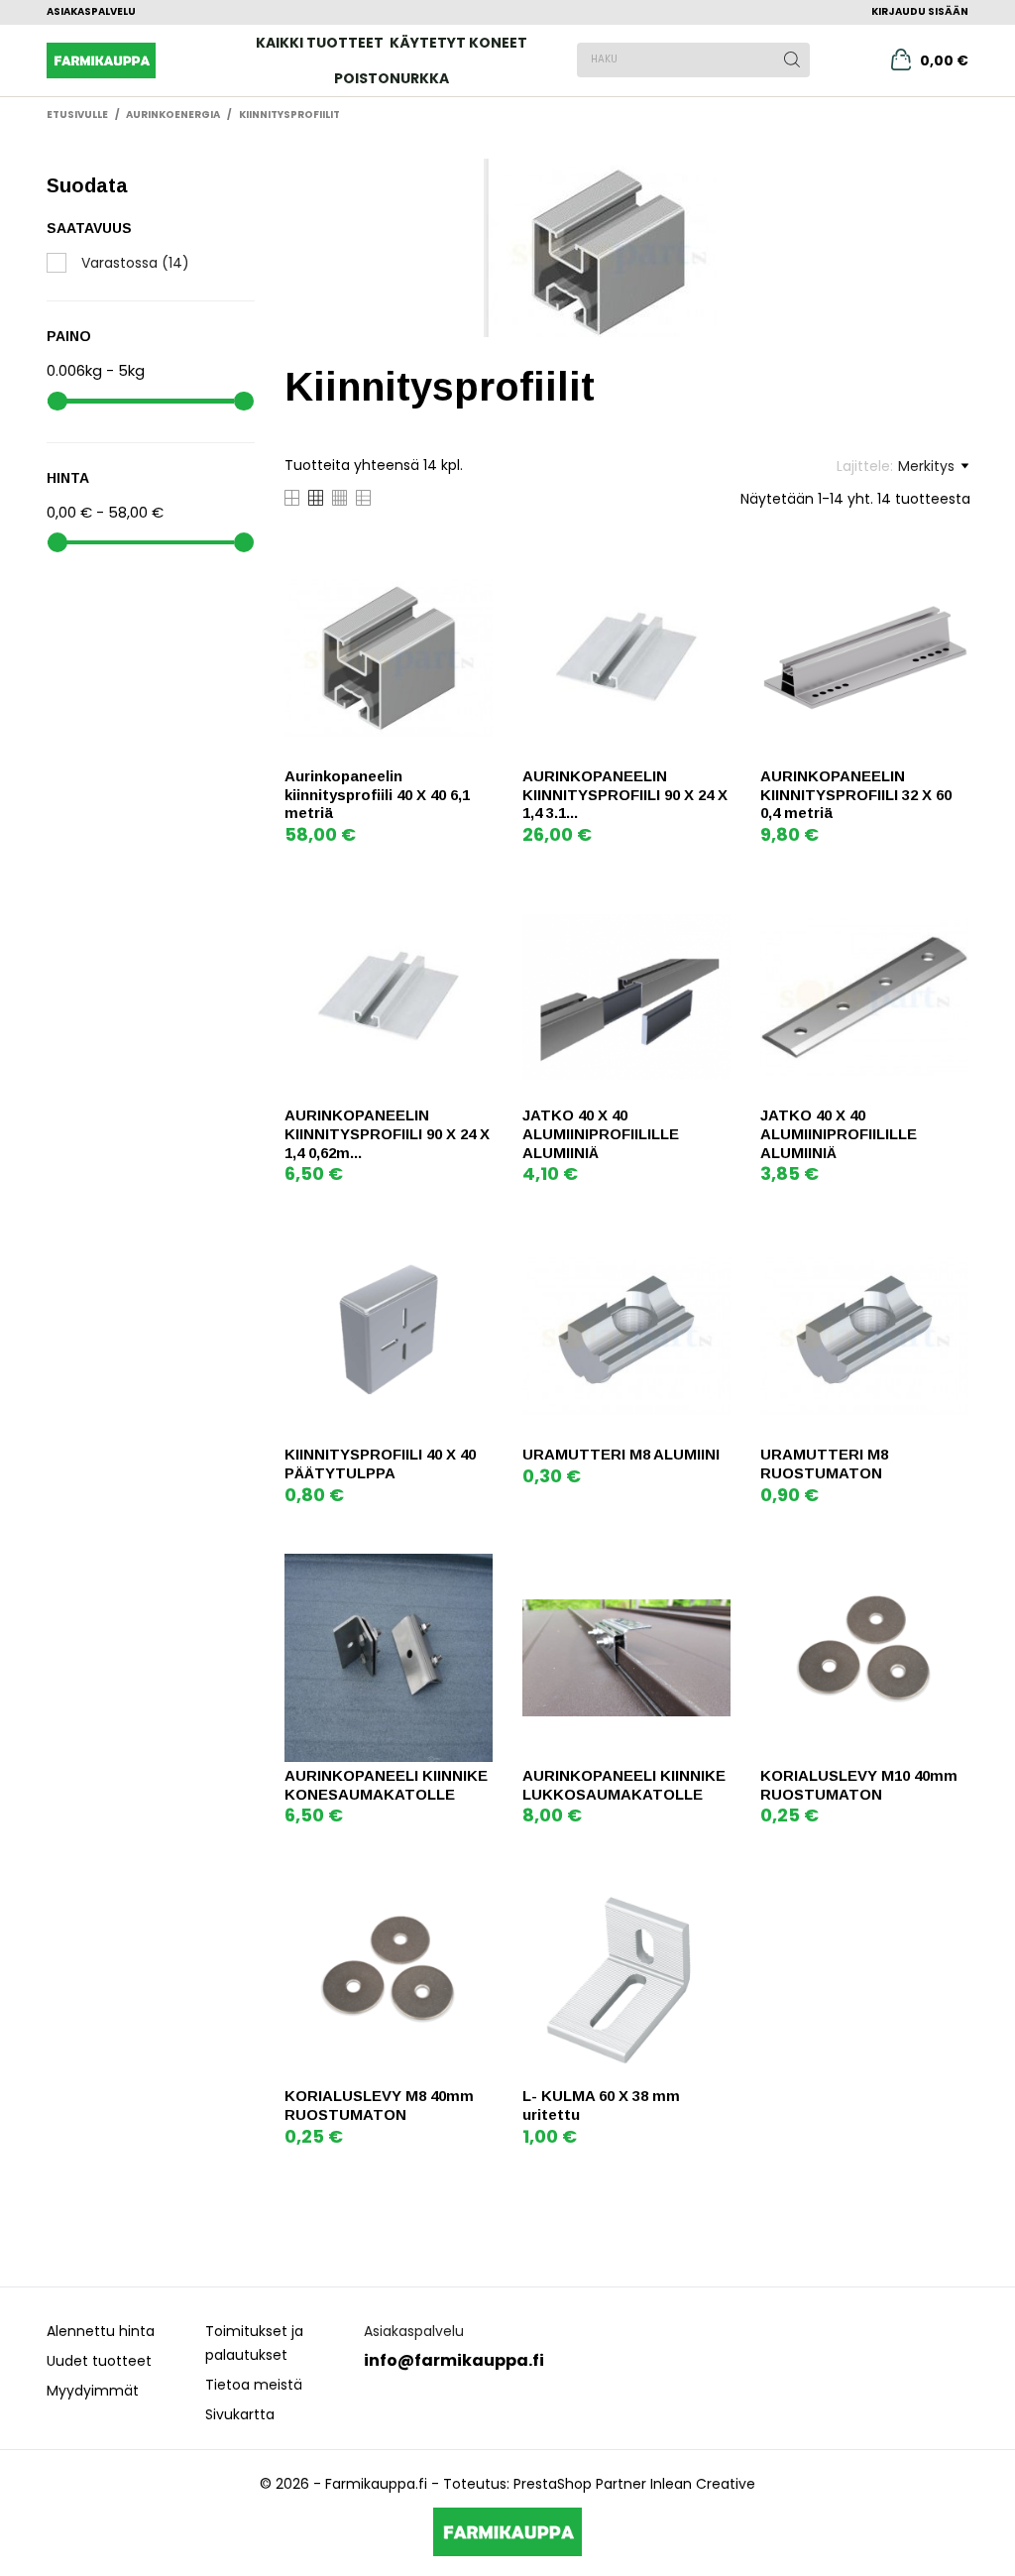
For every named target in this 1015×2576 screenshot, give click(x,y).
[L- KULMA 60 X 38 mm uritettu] (713, 1891)
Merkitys (926, 466)
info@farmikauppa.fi (454, 2360)
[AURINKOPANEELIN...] (713, 572)
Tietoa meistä (254, 2385)
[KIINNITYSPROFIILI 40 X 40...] (475, 1250)
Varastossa (135, 263)
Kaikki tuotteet (320, 43)
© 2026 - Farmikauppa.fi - (351, 2484)
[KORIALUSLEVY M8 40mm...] (475, 1891)
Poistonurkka (392, 78)
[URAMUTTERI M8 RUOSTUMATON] (951, 1250)
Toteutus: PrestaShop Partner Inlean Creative (599, 2484)
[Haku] (792, 59)
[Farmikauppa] (118, 60)
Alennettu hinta (101, 2331)
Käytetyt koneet (458, 43)
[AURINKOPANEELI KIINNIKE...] (475, 1571)
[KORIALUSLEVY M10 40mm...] (951, 1571)
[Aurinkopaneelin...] (475, 572)
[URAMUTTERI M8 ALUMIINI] (713, 1250)
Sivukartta (240, 2414)
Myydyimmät (93, 2391)
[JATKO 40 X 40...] (713, 911)
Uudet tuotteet (99, 2361)
